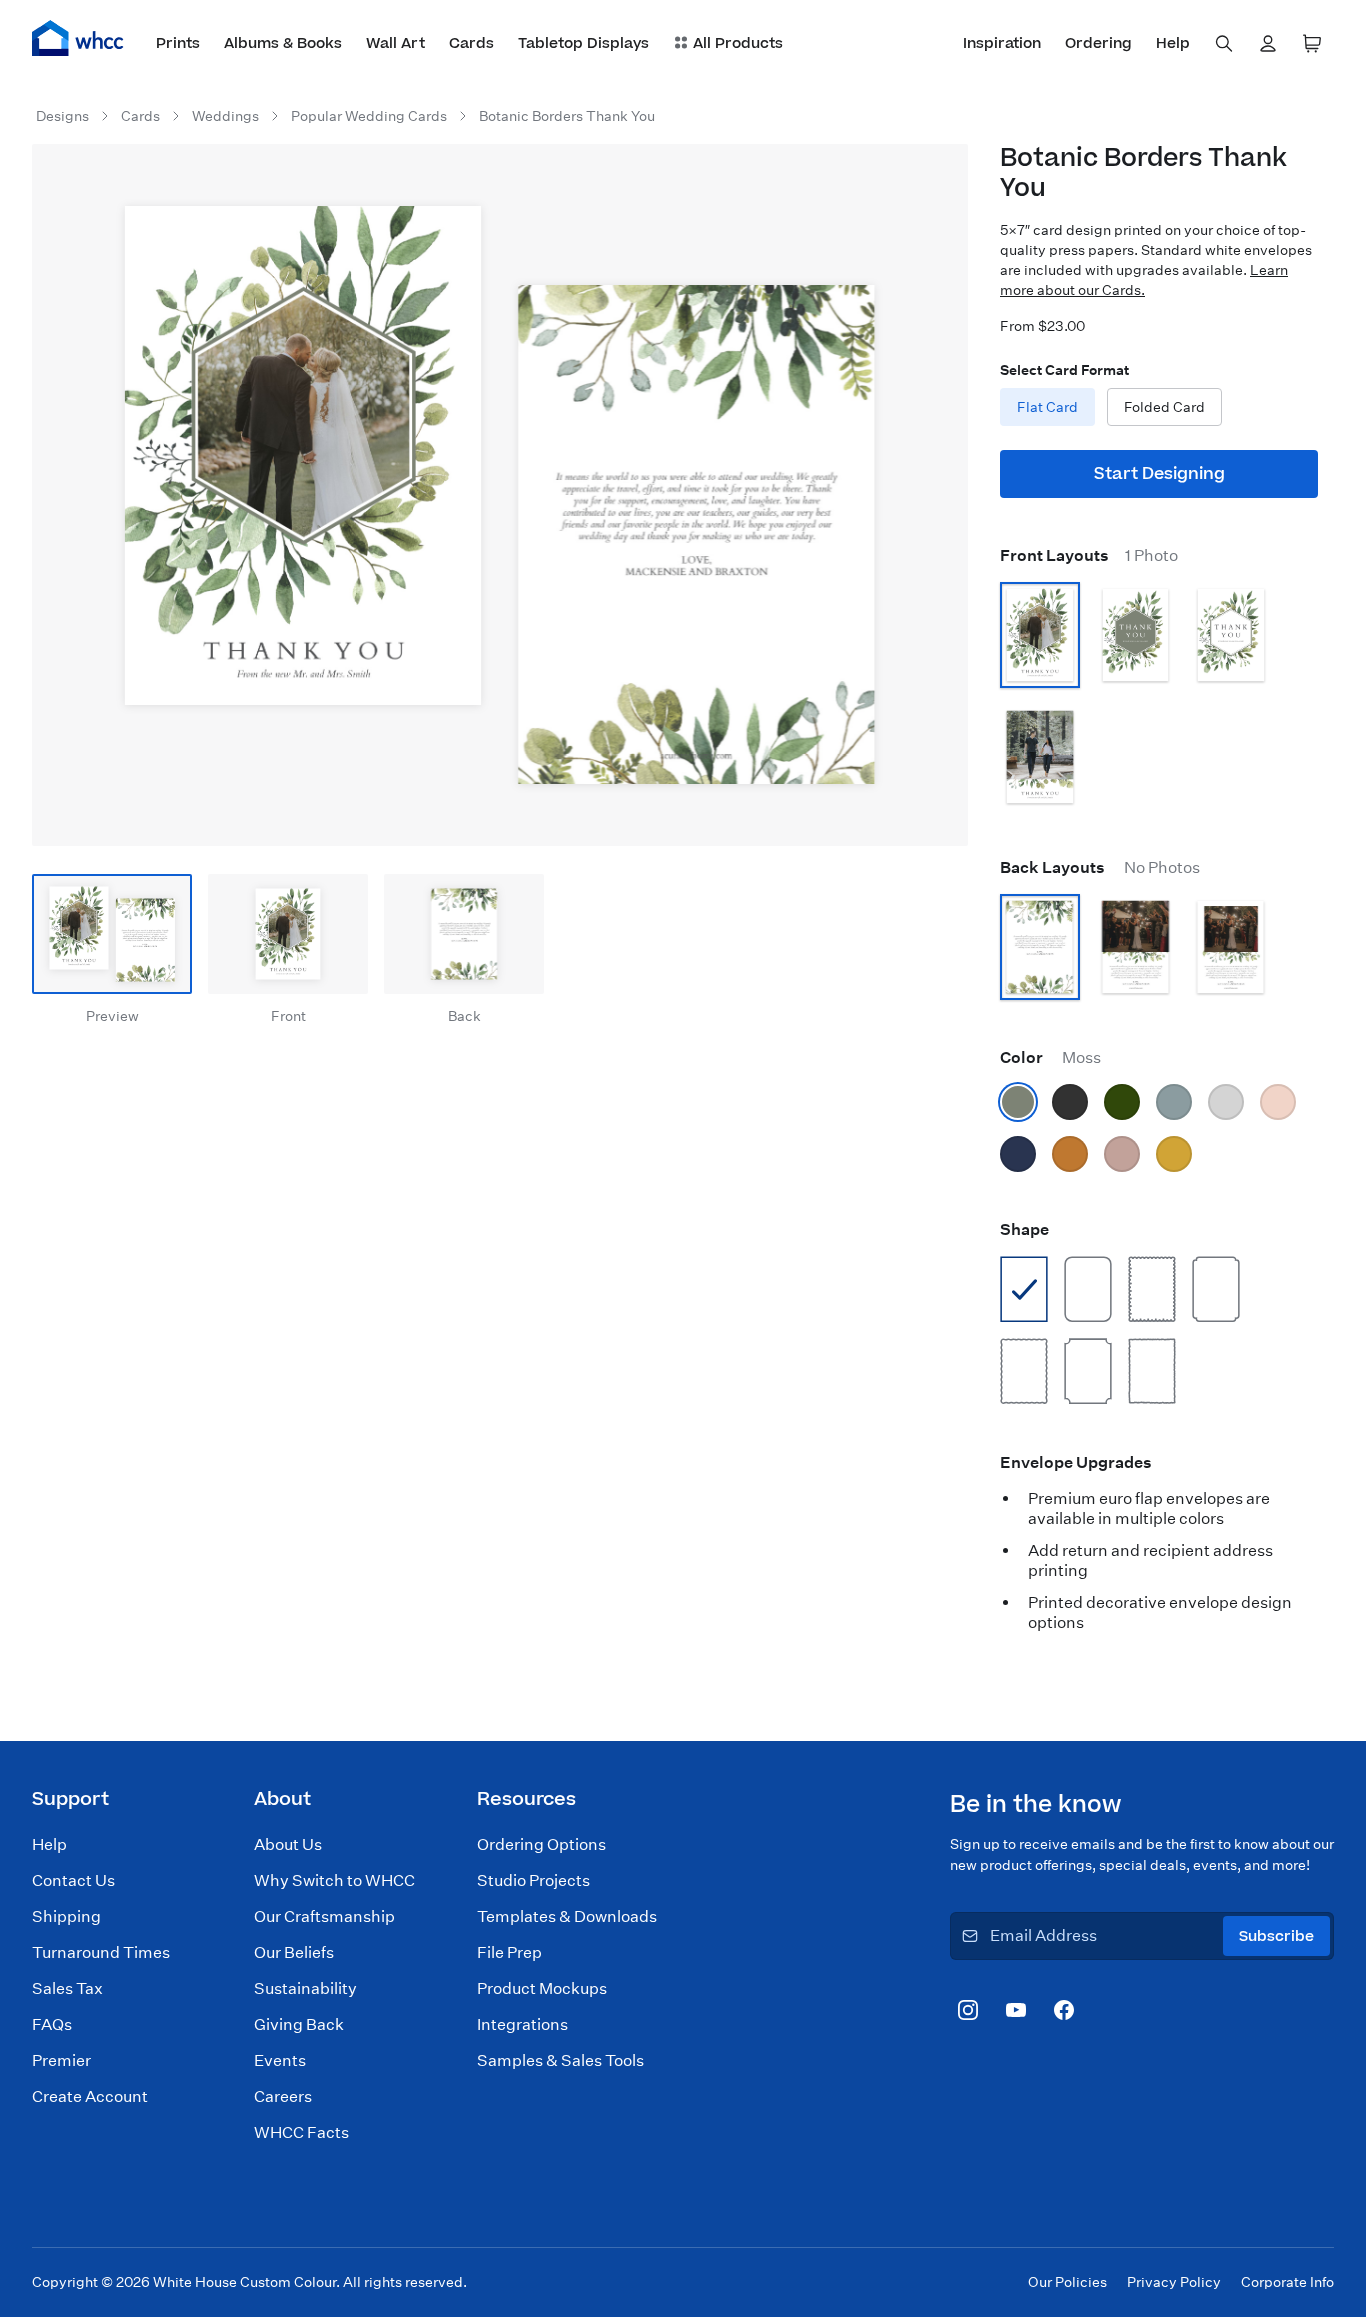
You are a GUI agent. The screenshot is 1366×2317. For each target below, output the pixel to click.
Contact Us (73, 1880)
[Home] (78, 38)
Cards (140, 116)
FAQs (52, 2024)
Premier (61, 2060)
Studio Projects (533, 1880)
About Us (288, 1844)
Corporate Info (1287, 2282)
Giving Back (299, 2024)
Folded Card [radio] (1164, 407)
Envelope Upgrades (1076, 1462)
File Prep (509, 1952)
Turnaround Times (101, 1952)
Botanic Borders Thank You (567, 116)
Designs (62, 116)
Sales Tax (67, 1988)
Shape (1024, 1229)
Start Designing (1159, 474)
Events (280, 2060)
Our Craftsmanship (324, 1916)
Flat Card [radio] (1047, 407)
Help (49, 1844)
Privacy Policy (1174, 2282)
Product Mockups (542, 1988)
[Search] (1224, 44)
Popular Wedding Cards (369, 116)
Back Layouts (1100, 867)
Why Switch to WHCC (334, 1880)
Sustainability (305, 1988)
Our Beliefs (294, 1952)
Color (1050, 1057)
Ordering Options (541, 1844)
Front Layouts (1089, 555)
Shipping (66, 1916)
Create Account (90, 2096)
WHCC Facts (301, 2132)
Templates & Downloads (567, 1916)
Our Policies (1067, 2282)
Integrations (522, 2024)
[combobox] (1224, 44)
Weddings (225, 116)
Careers (283, 2096)
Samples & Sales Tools (560, 2060)
